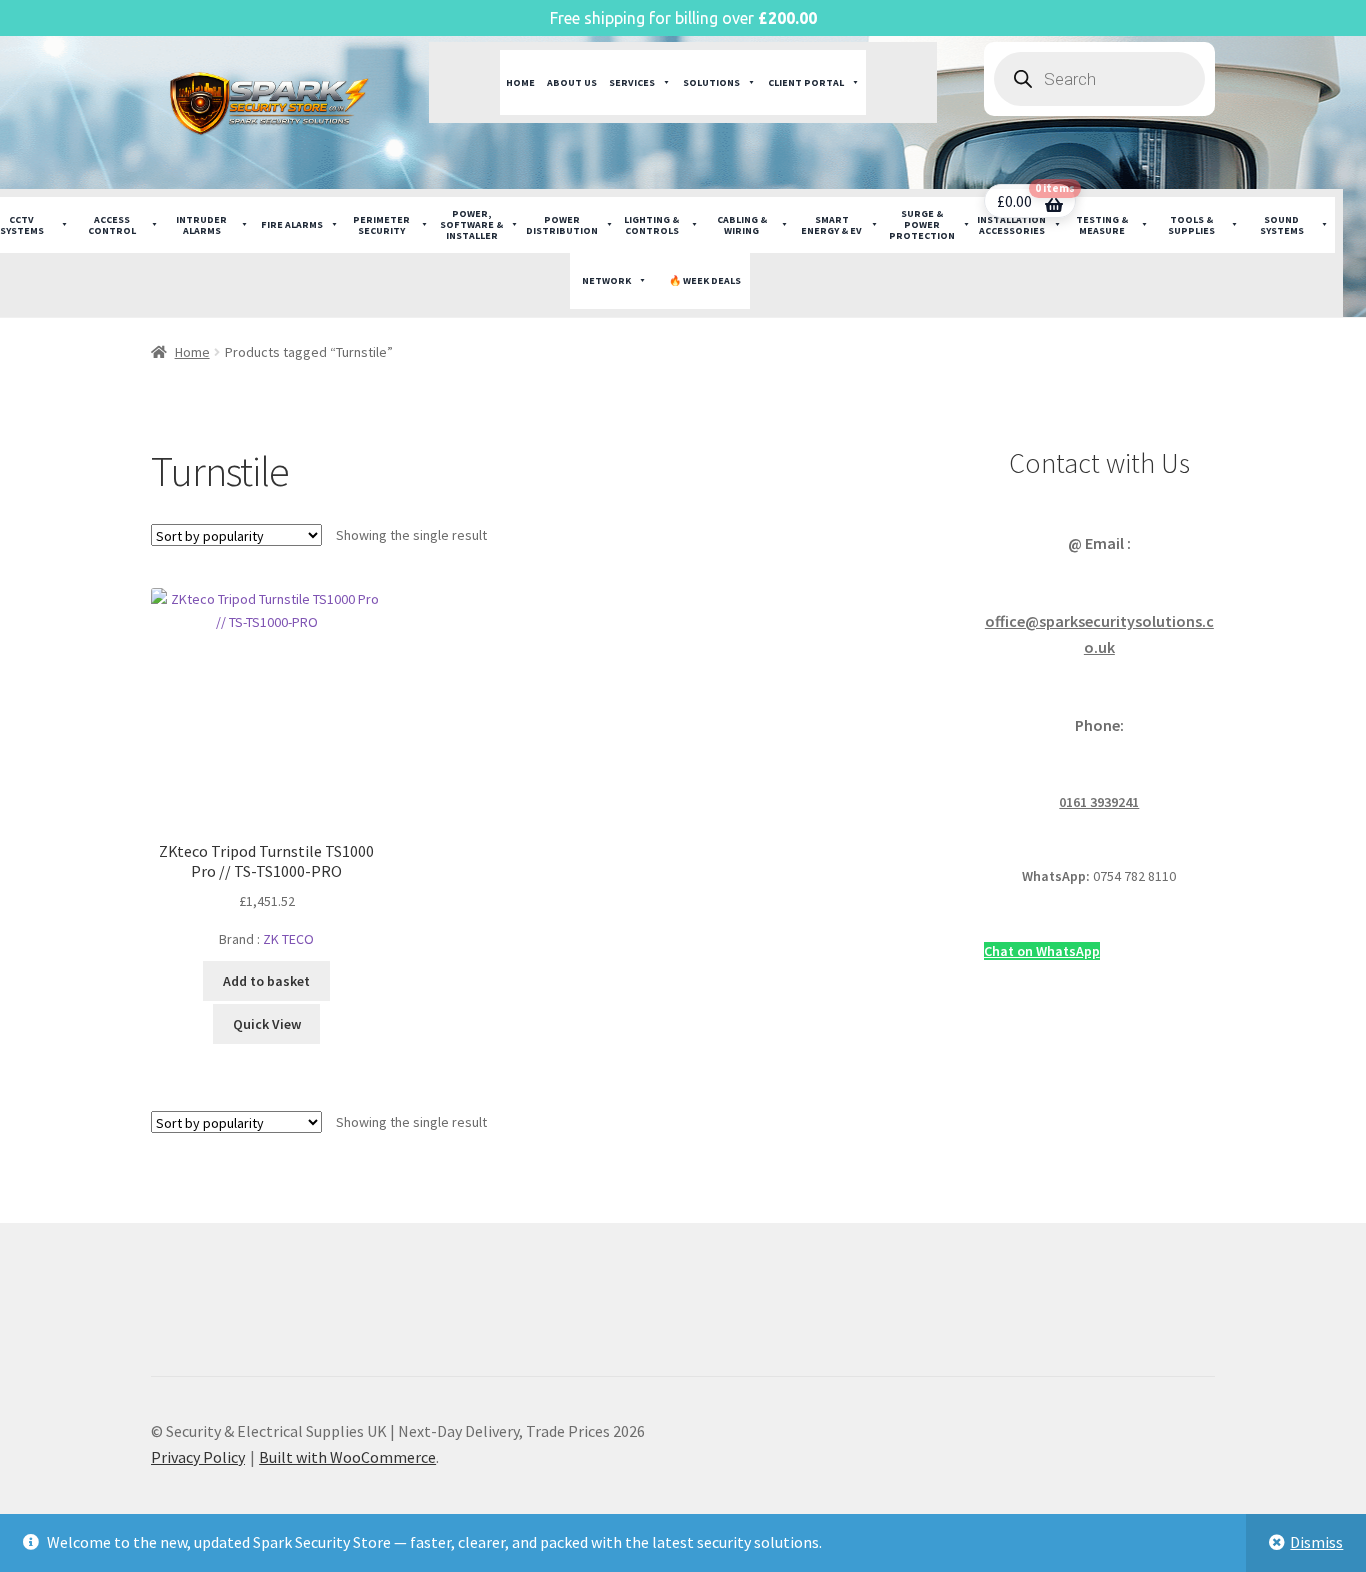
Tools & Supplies (1191, 225)
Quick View (267, 1024)
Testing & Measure (1102, 225)
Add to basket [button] (266, 981)
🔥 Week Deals (705, 280)
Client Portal (806, 82)
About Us (572, 82)
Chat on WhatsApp (1042, 951)
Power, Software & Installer (471, 224)
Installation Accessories (1011, 225)
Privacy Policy (198, 1457)
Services (632, 82)
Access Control (112, 225)
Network (606, 280)
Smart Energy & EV (831, 225)
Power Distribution (562, 225)
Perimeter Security (381, 225)
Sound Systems (1282, 225)
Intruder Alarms (201, 225)
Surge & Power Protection (922, 224)
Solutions (711, 82)
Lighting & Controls (651, 225)
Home (520, 82)
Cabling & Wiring (742, 225)
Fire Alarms (292, 224)
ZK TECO (288, 939)
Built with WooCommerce (347, 1457)
